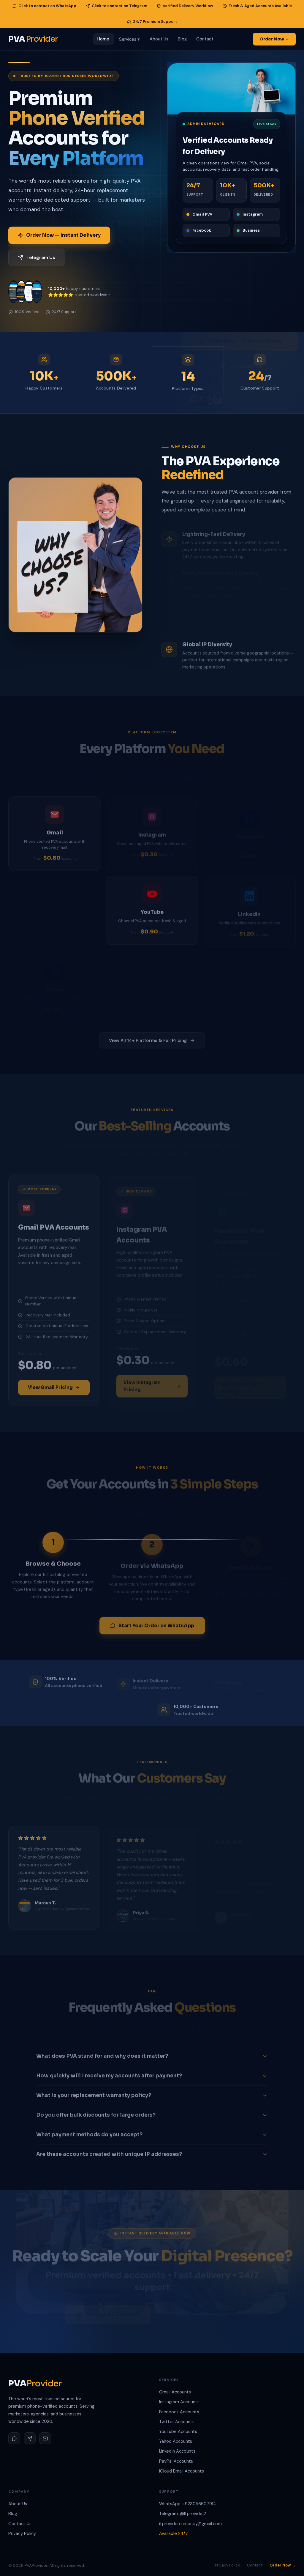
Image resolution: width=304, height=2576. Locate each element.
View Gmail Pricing (50, 1384)
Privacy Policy (22, 2533)
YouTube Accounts (178, 2431)
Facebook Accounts (179, 2412)
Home (103, 39)
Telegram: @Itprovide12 (183, 2514)
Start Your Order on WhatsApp (156, 1623)
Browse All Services (113, 2308)
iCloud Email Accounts (182, 2471)
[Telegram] (30, 2438)
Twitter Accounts (177, 2422)
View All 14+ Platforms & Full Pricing (148, 1037)
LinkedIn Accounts (177, 2451)
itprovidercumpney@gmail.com (190, 2524)
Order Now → (274, 39)
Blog (182, 39)
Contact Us (20, 2524)
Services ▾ (130, 39)
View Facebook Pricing (240, 1381)
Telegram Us (41, 257)
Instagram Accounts (179, 2402)
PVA (33, 39)
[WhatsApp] (14, 2438)
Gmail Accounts (175, 2392)
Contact (205, 39)
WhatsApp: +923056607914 (188, 2504)
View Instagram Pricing (142, 1381)
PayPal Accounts (176, 2461)
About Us (159, 39)
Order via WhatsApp (202, 2307)
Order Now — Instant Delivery (63, 235)
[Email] (45, 2438)
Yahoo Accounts (176, 2441)
